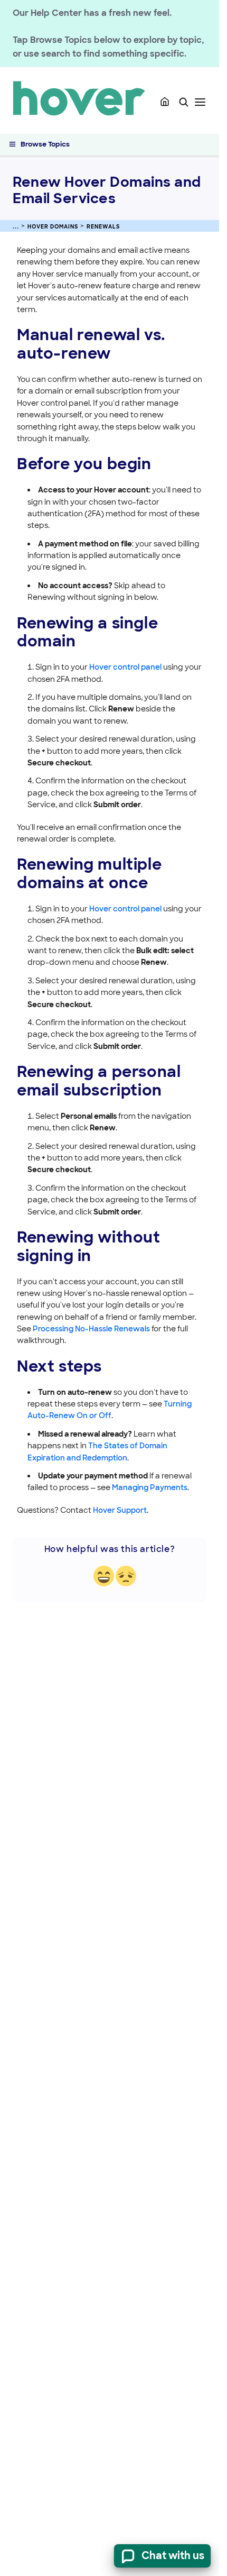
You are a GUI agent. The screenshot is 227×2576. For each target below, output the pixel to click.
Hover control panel (125, 667)
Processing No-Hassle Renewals (91, 1329)
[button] (184, 102)
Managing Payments (150, 1487)
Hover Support (120, 1510)
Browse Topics (45, 144)
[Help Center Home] (165, 102)
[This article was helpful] (104, 1576)
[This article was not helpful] (126, 1576)
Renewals (103, 227)
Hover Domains (53, 227)
